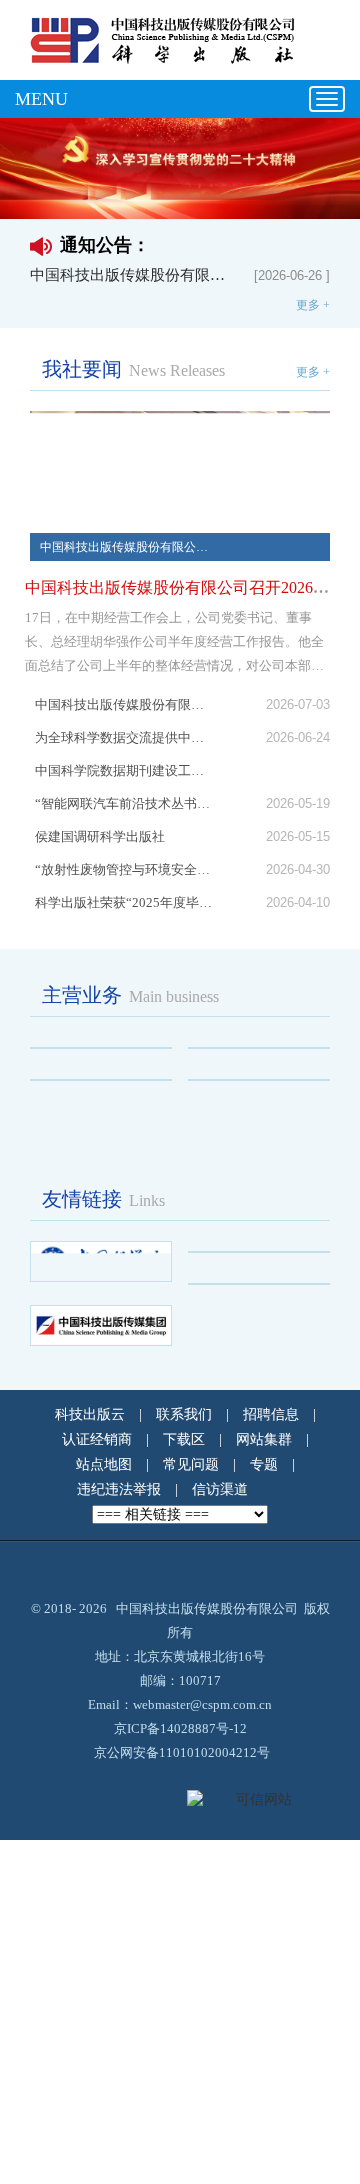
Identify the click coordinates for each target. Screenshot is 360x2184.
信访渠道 (220, 1489)
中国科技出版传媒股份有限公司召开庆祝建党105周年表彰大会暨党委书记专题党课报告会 (123, 704)
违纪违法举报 (119, 1489)
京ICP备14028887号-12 (180, 1728)
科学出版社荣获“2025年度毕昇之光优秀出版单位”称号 (123, 902)
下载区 (184, 1439)
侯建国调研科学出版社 (106, 836)
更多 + (313, 305)
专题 (264, 1464)
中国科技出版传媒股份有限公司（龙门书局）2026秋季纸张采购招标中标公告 (130, 275)
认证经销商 (97, 1439)
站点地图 (104, 1464)
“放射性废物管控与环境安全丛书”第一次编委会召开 (123, 869)
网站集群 (264, 1439)
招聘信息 (271, 1414)
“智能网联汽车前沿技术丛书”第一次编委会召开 (123, 803)
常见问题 (191, 1464)
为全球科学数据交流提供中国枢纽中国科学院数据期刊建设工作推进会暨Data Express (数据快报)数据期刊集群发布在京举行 (123, 754)
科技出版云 (90, 1414)
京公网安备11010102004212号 (182, 1752)
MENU (41, 99)
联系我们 (184, 1414)
